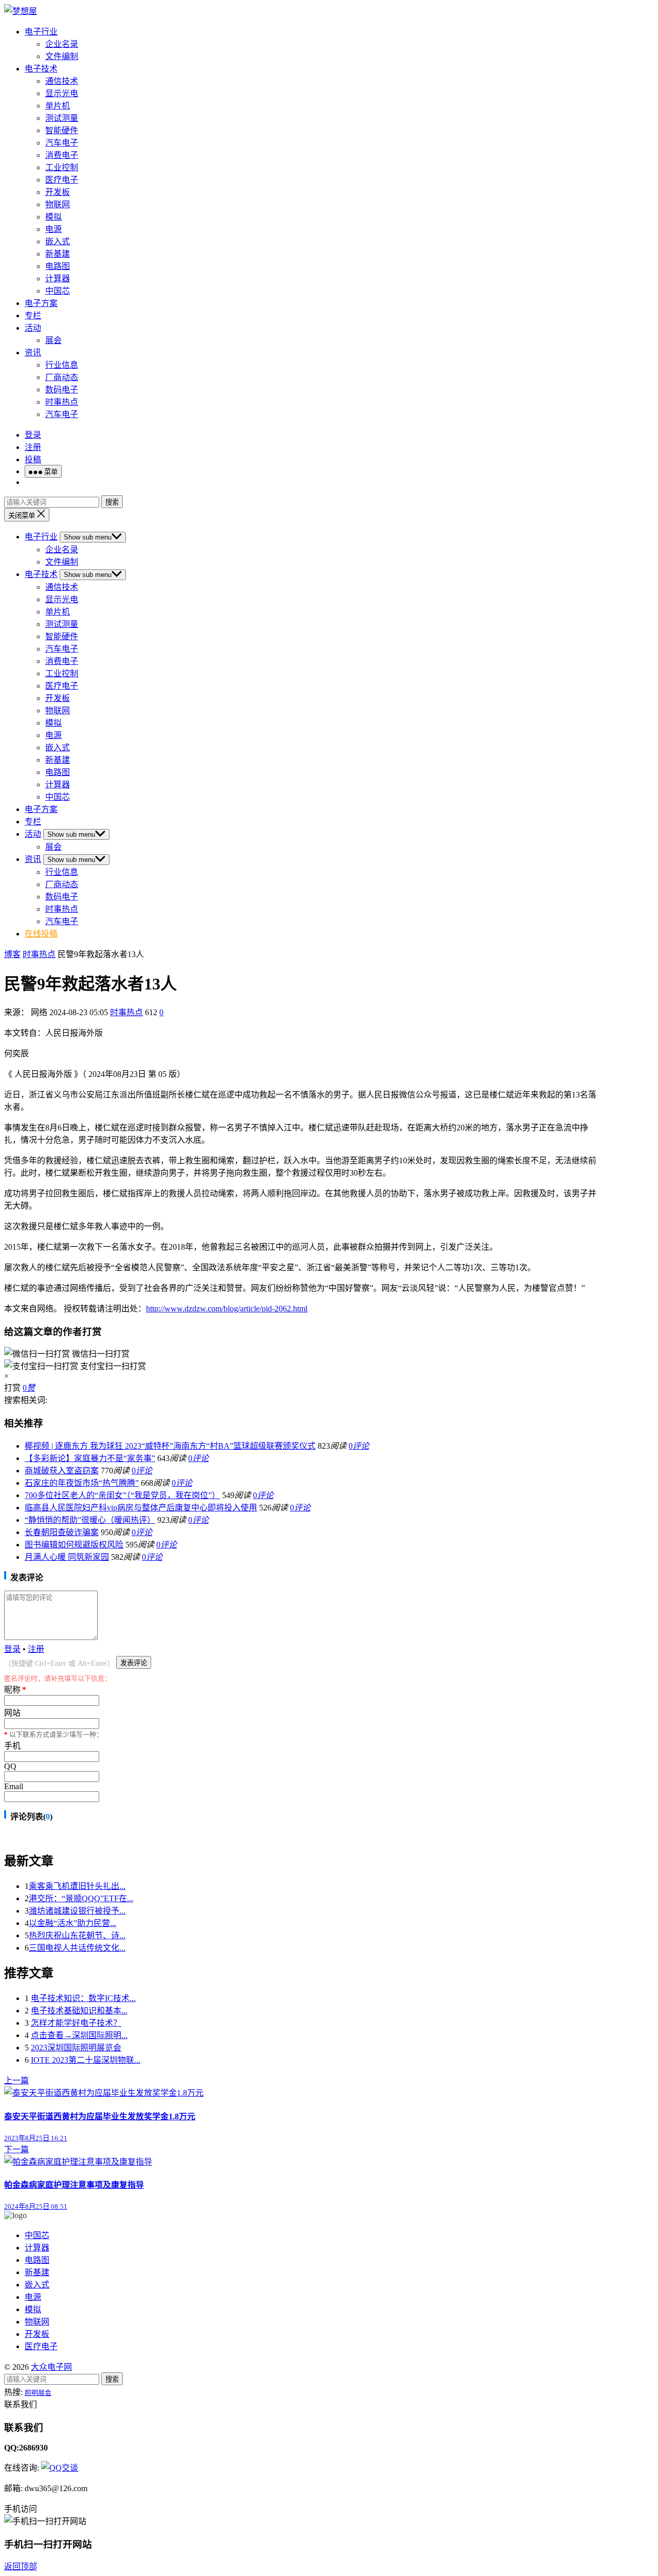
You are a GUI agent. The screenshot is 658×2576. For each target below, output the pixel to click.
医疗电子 (62, 180)
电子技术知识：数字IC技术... (83, 1998)
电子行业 (41, 32)
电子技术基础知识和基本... (79, 2011)
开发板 (58, 192)
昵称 (15, 1690)
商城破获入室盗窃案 (62, 1471)
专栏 (33, 316)
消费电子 (62, 155)
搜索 (112, 502)
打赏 (12, 1388)
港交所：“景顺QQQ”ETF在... (81, 1898)
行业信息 (62, 365)
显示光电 (62, 93)
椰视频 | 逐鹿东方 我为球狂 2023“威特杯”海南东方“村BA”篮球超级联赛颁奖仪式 (170, 1446)
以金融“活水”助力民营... (72, 1923)
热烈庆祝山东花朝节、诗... (77, 1935)
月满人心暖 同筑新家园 (67, 1557)
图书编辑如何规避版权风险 (74, 1545)
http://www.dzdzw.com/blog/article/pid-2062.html (227, 1309)
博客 (12, 954)
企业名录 (62, 44)
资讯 (33, 353)
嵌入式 (58, 241)
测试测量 (62, 118)
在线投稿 (41, 934)
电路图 (58, 266)
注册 (33, 447)
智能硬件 (62, 130)
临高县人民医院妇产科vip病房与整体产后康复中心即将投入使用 (141, 1508)
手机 (12, 1746)
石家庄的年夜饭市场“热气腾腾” (82, 1483)
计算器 (58, 278)
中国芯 (58, 291)
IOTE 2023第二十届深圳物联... (86, 2060)
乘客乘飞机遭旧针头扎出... (77, 1886)
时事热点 (62, 402)
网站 (12, 1713)
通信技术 (62, 81)
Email (14, 1786)
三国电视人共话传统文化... (77, 1948)
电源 (53, 229)
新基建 (58, 254)
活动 (33, 328)
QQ (10, 1766)
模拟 (53, 217)
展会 (53, 340)
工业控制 (62, 167)
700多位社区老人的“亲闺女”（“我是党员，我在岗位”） (122, 1495)
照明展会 (38, 2393)
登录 (33, 435)
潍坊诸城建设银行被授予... (77, 1911)
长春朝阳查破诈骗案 (62, 1532)
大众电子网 (51, 2367)
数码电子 (62, 390)
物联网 (58, 204)
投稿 (33, 460)
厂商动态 (62, 377)
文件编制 (62, 56)
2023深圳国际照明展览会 (76, 2048)
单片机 (58, 106)
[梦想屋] (21, 11)
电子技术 (41, 69)
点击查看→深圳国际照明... (79, 2035)
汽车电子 (62, 143)
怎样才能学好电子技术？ (76, 2023)
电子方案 (41, 303)
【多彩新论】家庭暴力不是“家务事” (90, 1458)
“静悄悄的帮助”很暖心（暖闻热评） (90, 1520)
